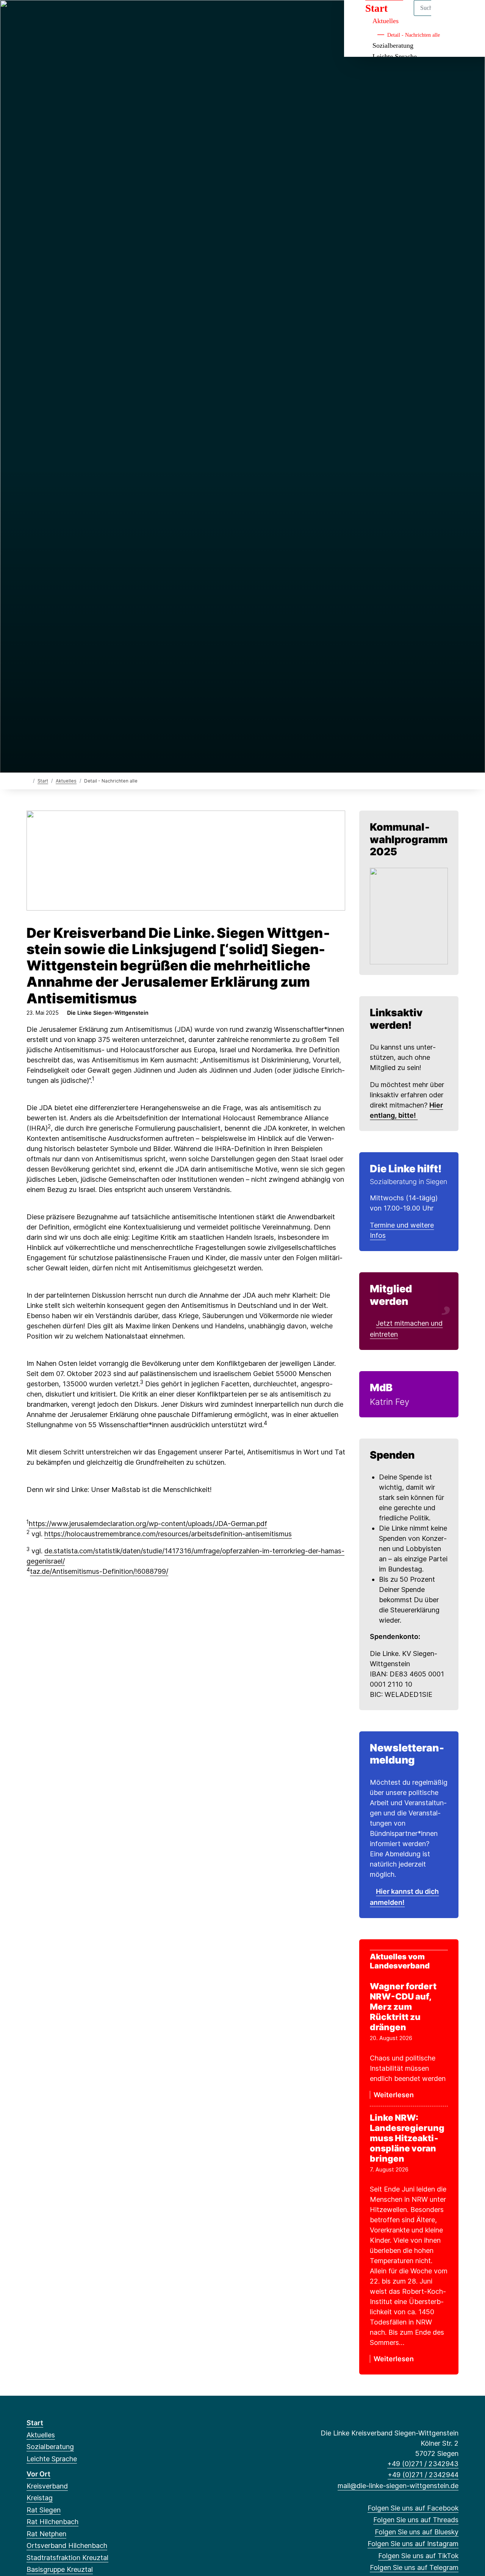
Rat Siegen (44, 2510)
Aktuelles (66, 781)
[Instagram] (68, 16)
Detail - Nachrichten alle (414, 35)
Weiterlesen (394, 2095)
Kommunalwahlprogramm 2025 (409, 839)
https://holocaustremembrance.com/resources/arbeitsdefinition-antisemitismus (168, 1534)
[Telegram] (93, 16)
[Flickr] (118, 16)
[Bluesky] (56, 16)
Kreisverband (47, 2486)
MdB (381, 1388)
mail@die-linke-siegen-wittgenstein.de (398, 2486)
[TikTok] (81, 16)
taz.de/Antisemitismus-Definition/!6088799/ (99, 1571)
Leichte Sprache (52, 2459)
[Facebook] (31, 16)
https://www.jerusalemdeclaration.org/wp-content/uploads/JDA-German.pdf (148, 1524)
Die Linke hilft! (406, 1169)
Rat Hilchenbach (52, 2522)
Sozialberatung (393, 45)
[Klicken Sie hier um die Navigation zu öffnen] (469, 16)
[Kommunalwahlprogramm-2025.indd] (409, 916)
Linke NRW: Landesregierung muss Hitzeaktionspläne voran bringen (407, 2138)
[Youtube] (105, 16)
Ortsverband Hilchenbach (67, 2546)
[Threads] (43, 16)
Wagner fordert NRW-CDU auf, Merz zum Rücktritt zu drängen (403, 2007)
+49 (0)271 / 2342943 (423, 2464)
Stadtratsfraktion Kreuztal (67, 2558)
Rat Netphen (46, 2534)
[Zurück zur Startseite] (28, 780)
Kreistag (40, 2498)
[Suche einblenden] (447, 16)
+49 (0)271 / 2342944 (423, 2475)
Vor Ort (38, 2474)
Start (43, 781)
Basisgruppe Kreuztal (60, 2569)
